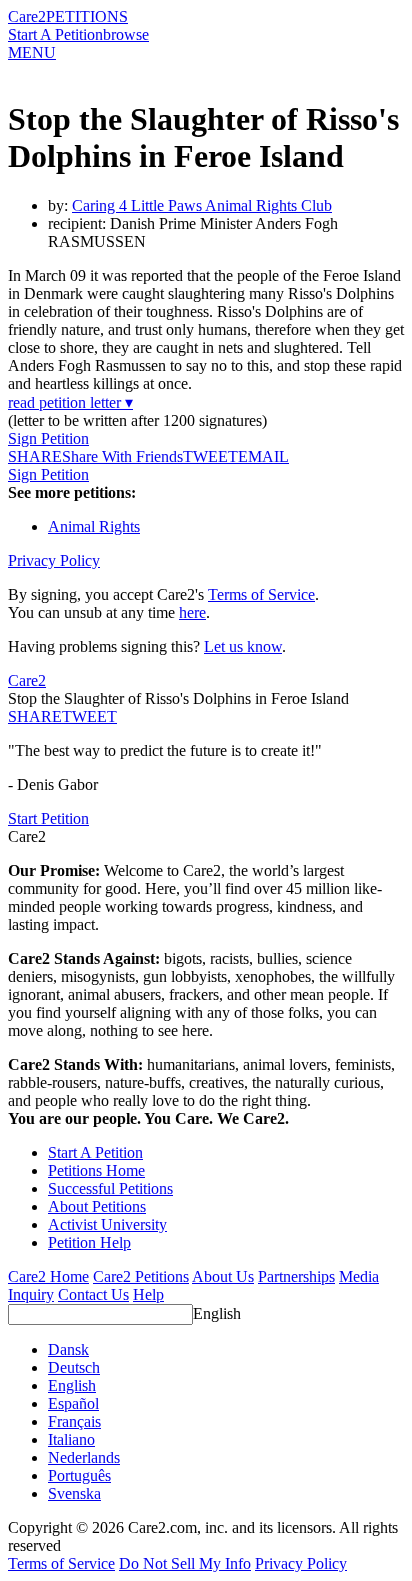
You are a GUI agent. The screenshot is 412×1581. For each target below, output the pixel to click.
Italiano (71, 1439)
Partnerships (296, 1276)
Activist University (107, 1224)
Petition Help (89, 1242)
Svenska (74, 1493)
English (217, 1313)
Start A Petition (55, 34)
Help (148, 1294)
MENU (32, 52)
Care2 (27, 16)
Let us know (243, 646)
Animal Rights (94, 526)
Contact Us (93, 1294)
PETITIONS (87, 16)
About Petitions (97, 1206)
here (192, 612)
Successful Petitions (110, 1188)
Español (73, 1403)
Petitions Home (96, 1170)
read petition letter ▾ (70, 402)
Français (74, 1421)
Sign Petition (48, 438)
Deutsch (74, 1367)
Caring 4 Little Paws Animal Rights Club (202, 205)
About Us (223, 1276)
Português (79, 1475)
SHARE (35, 716)
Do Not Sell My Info (185, 1563)
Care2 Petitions (141, 1276)
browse (126, 34)
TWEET (210, 456)
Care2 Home (48, 1276)
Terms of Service (261, 594)
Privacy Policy (54, 560)
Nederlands (84, 1457)
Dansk (68, 1349)
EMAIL (263, 456)
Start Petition (48, 818)
